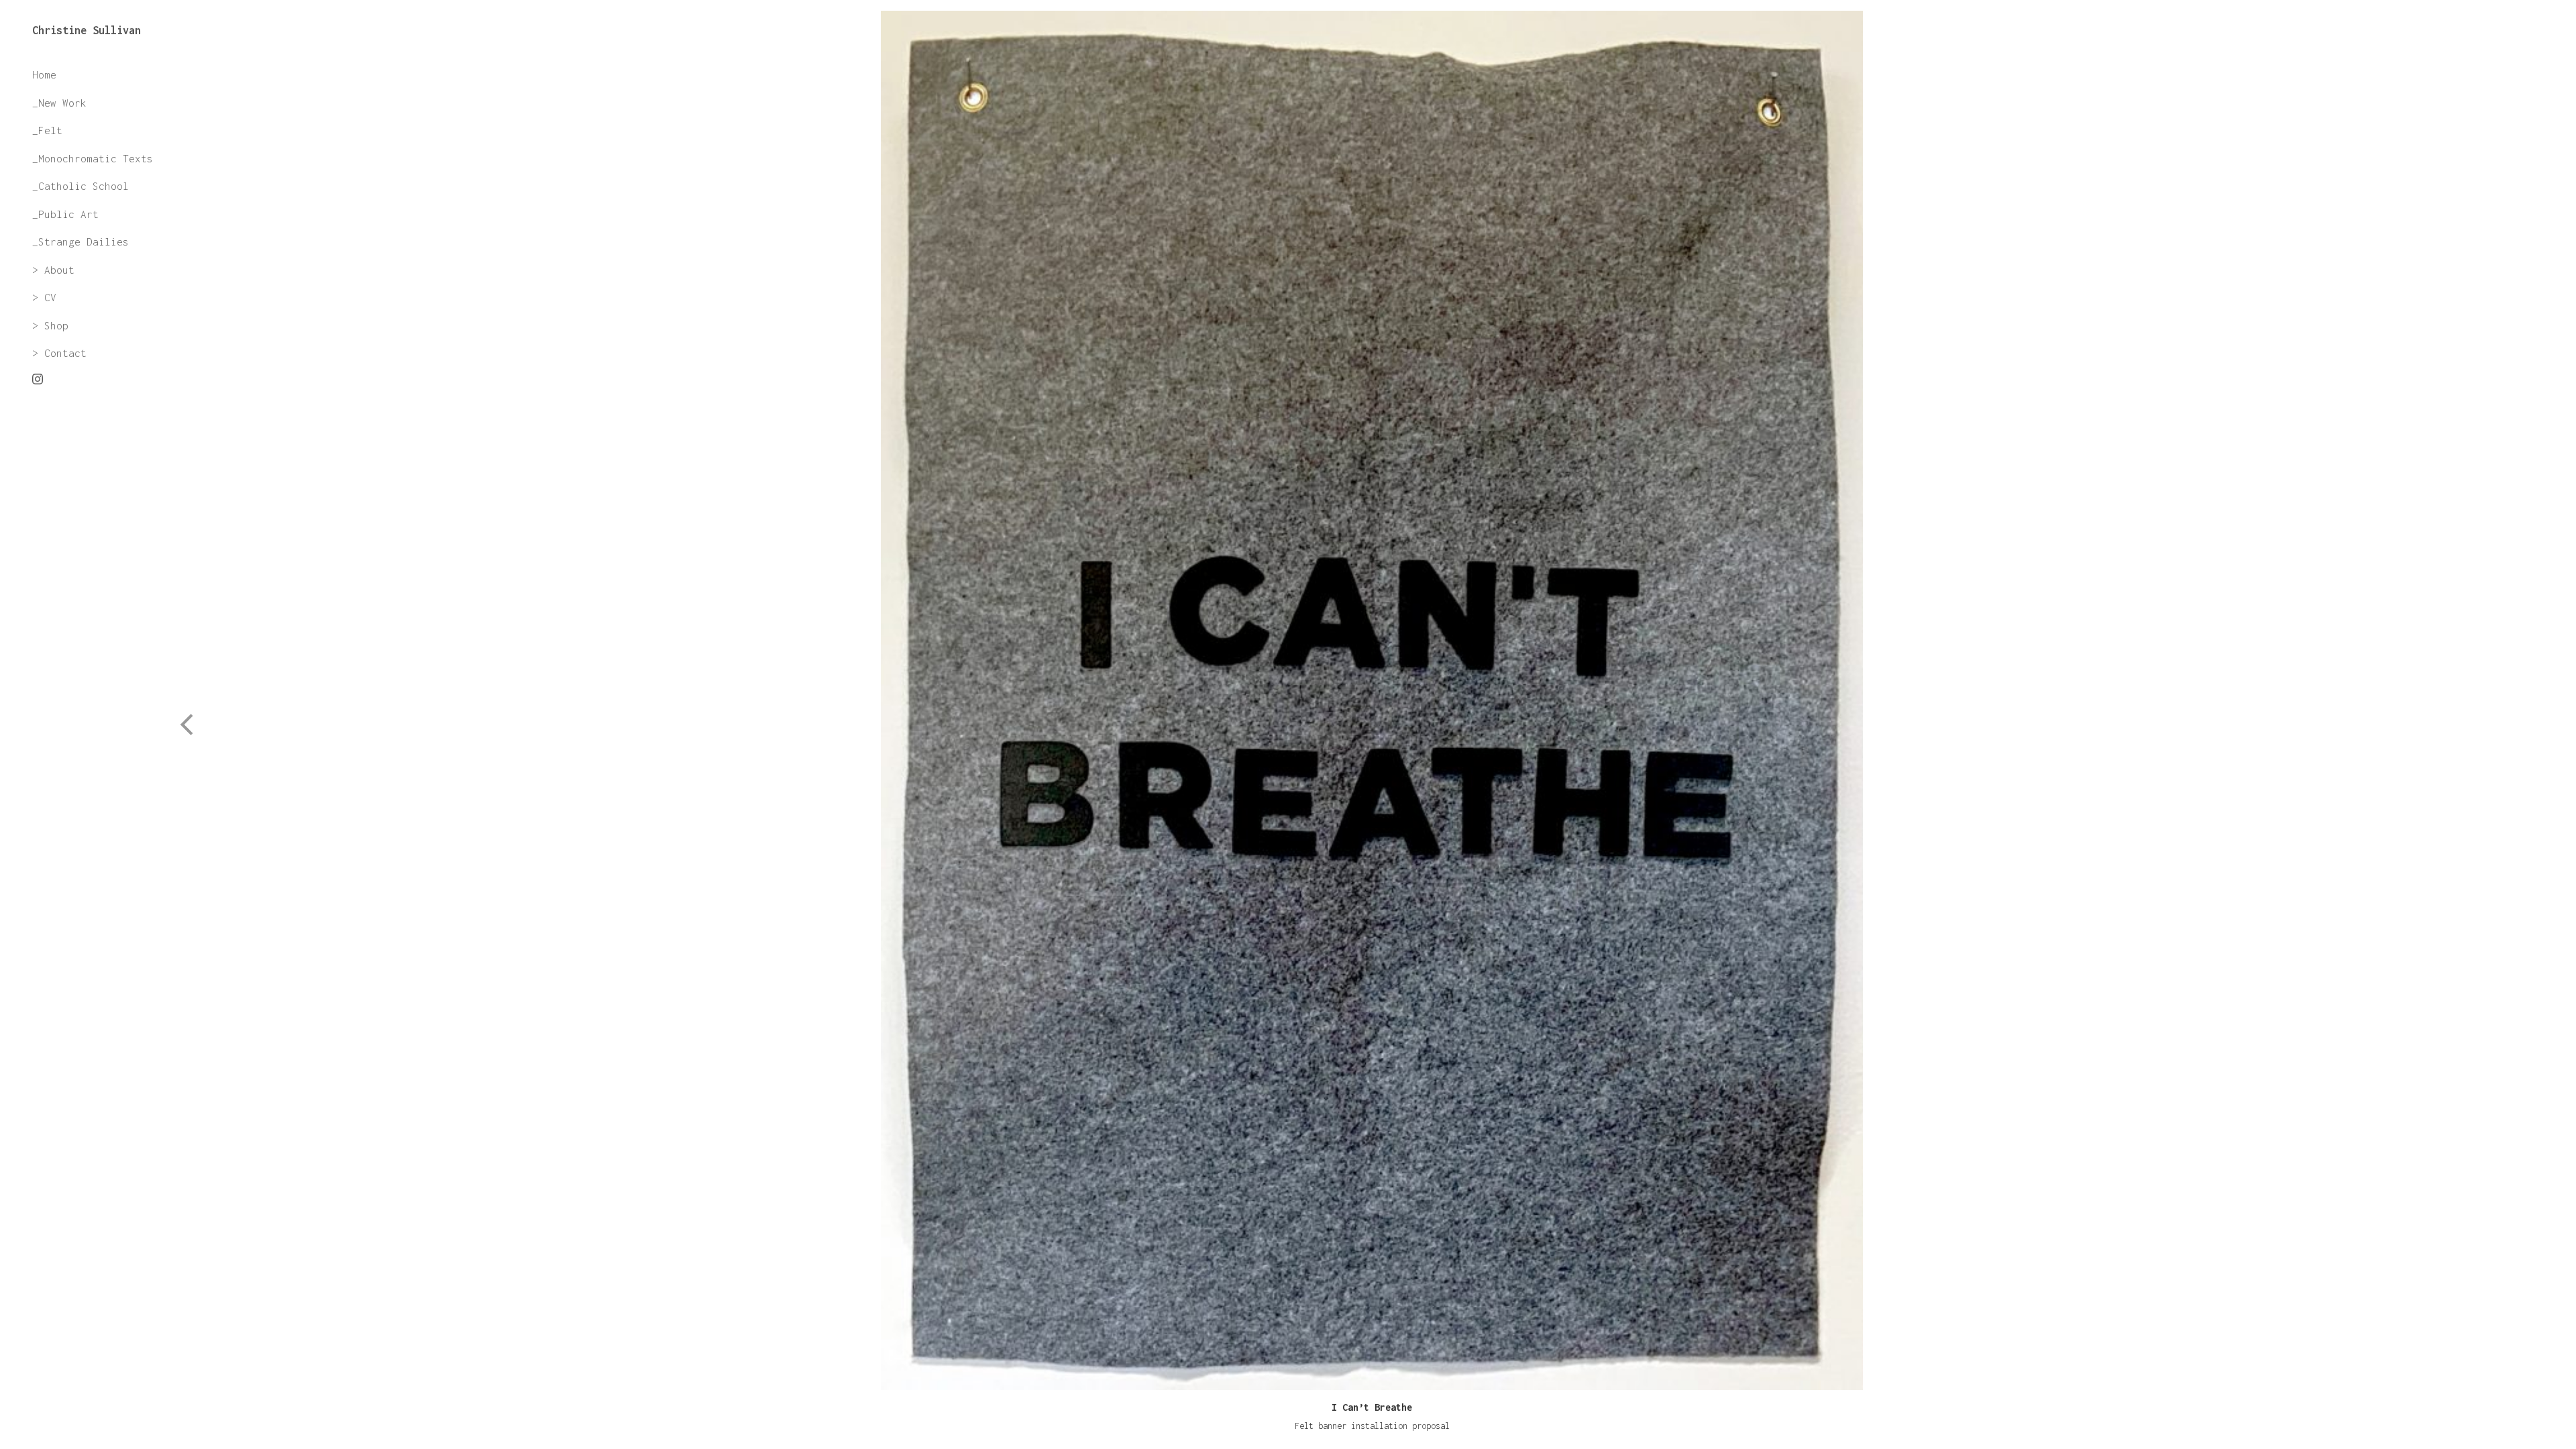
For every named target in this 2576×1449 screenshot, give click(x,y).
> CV (44, 297)
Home (44, 74)
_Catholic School (80, 186)
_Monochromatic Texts (93, 158)
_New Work (59, 103)
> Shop (50, 325)
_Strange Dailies (80, 241)
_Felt (47, 130)
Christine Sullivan (87, 30)
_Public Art (65, 214)
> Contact (59, 353)
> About (53, 270)
